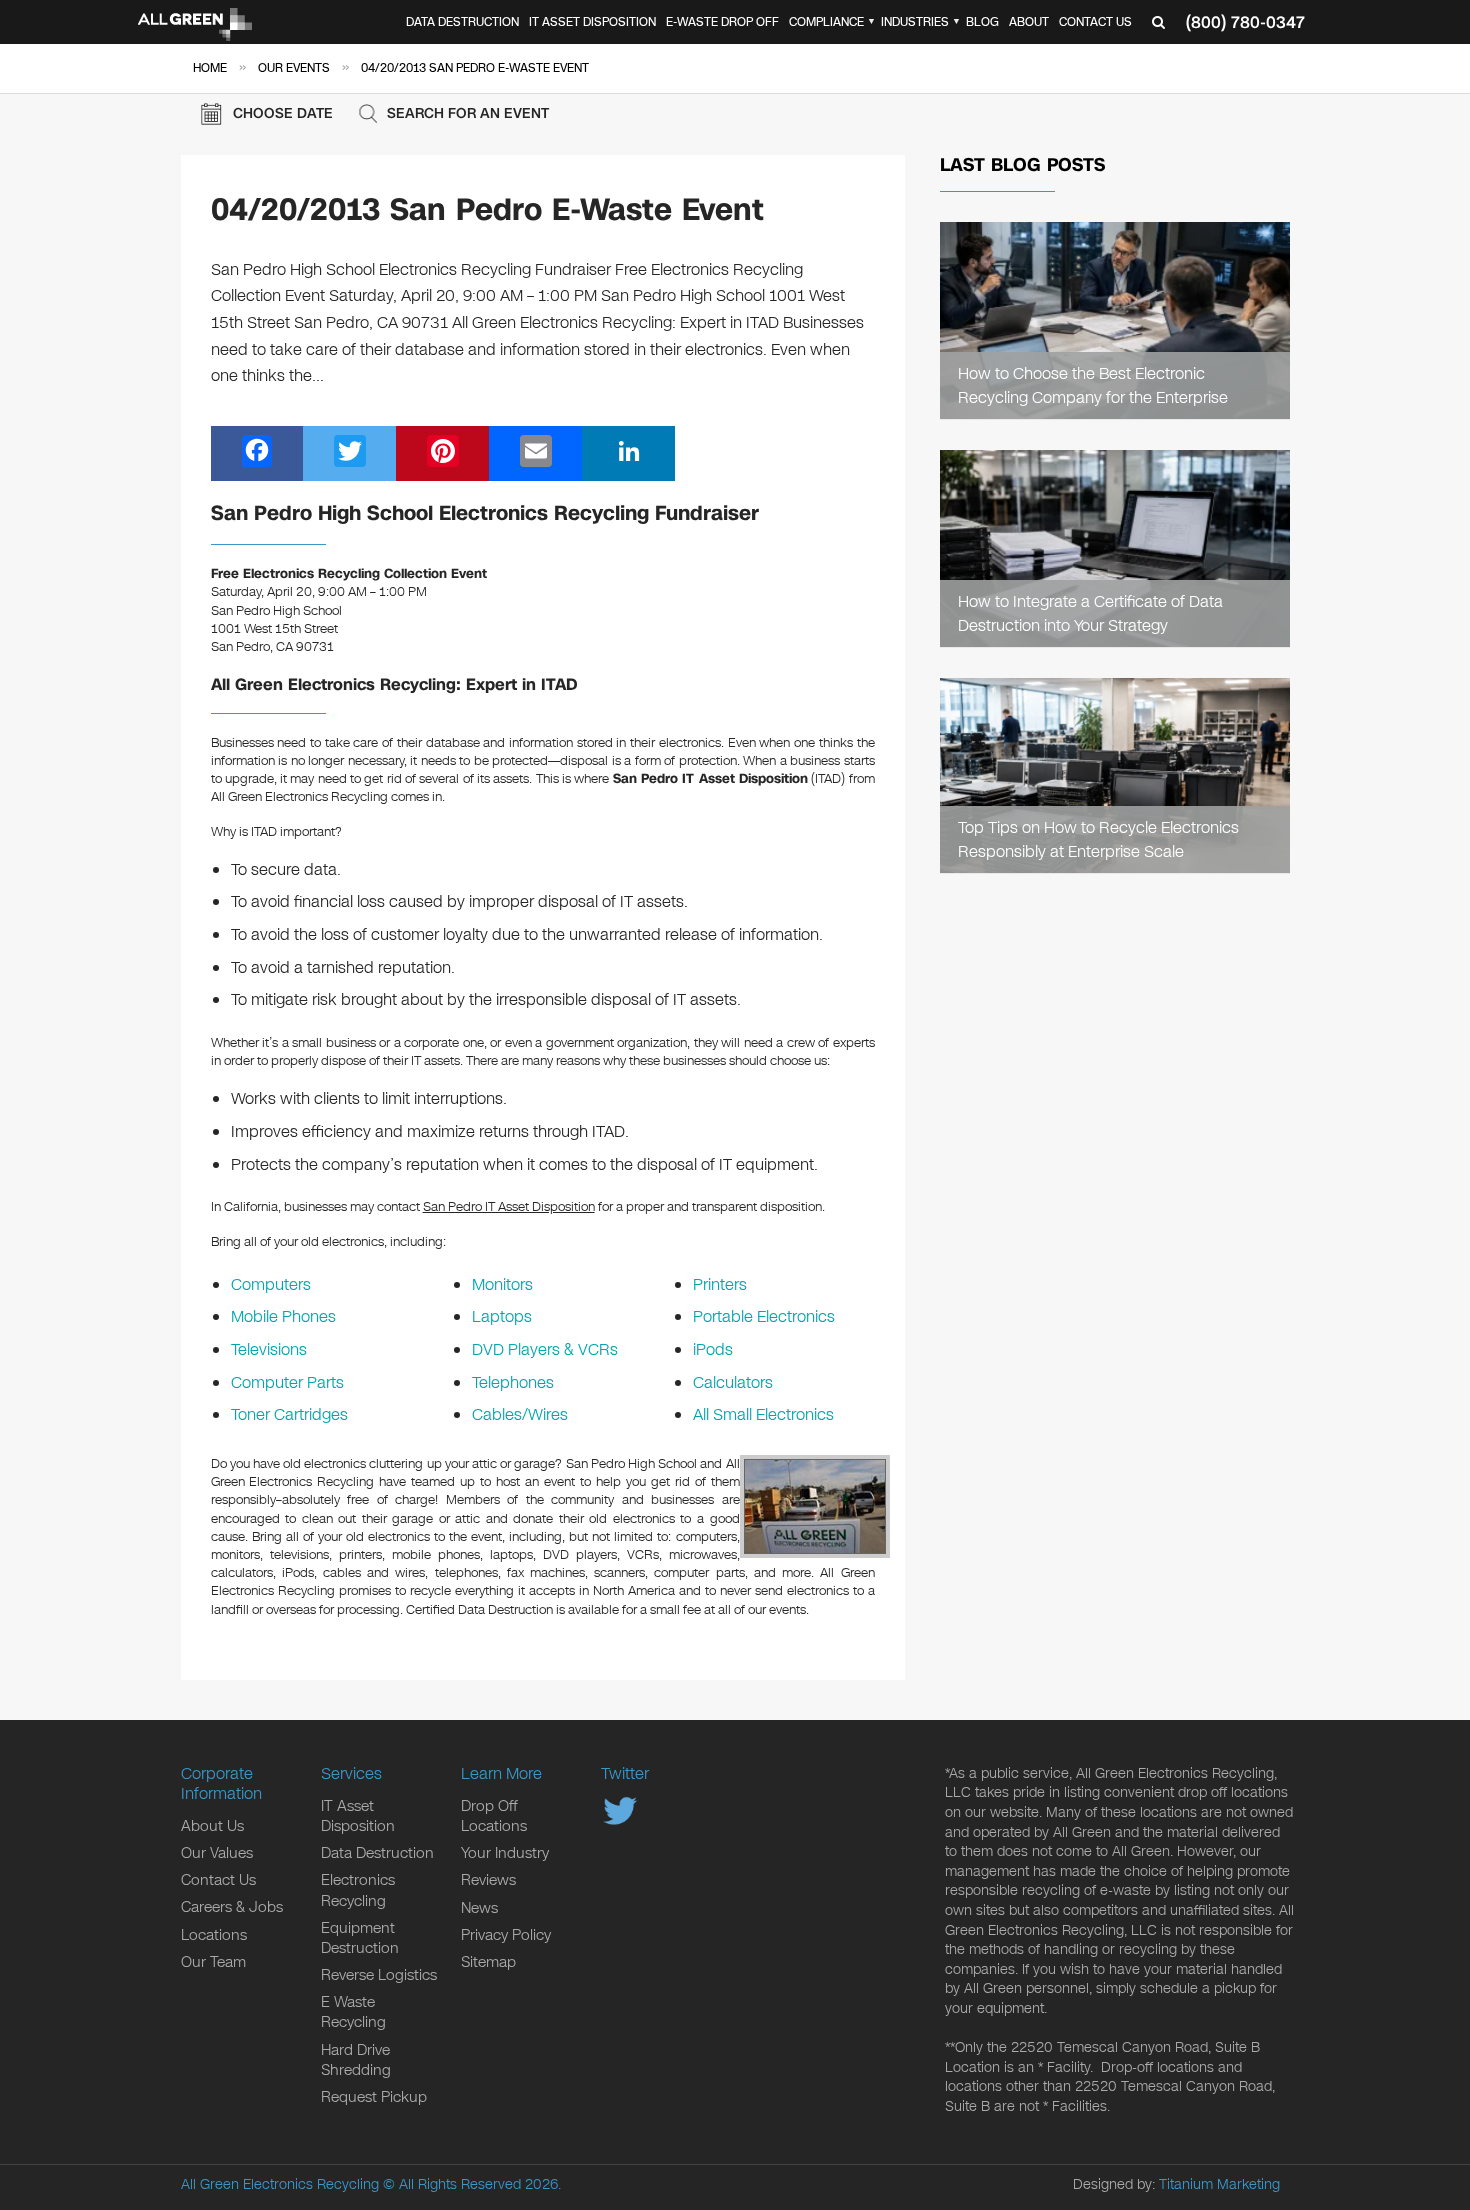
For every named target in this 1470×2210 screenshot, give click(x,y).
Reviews (488, 1880)
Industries (915, 22)
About (1029, 22)
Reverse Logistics (379, 1975)
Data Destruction (462, 22)
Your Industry (505, 1853)
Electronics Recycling (358, 1890)
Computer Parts (287, 1382)
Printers (720, 1284)
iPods (713, 1349)
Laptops (502, 1316)
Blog (982, 22)
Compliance (826, 22)
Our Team (213, 1962)
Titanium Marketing (1219, 2184)
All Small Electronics (763, 1414)
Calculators (733, 1382)
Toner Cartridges (289, 1414)
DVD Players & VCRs (545, 1349)
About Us (212, 1826)
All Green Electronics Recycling (280, 2184)
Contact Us (1095, 22)
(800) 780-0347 (1245, 22)
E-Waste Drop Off (722, 22)
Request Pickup (374, 2097)
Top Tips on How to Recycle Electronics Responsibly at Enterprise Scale (1098, 839)
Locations (214, 1935)
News (479, 1908)
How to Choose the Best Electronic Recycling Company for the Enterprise (1093, 385)
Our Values (217, 1853)
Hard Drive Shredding (356, 2060)
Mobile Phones (283, 1316)
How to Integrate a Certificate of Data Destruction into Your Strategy (1090, 613)
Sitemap (488, 1962)
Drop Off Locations (494, 1816)
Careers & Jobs (232, 1907)
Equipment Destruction (360, 1938)
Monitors (502, 1284)
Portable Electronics (764, 1316)
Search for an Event (468, 113)
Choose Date (283, 113)
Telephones (513, 1382)
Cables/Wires (520, 1414)
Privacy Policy (506, 1935)
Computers (271, 1284)
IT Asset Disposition (592, 22)
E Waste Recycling (353, 2012)
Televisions (269, 1349)
